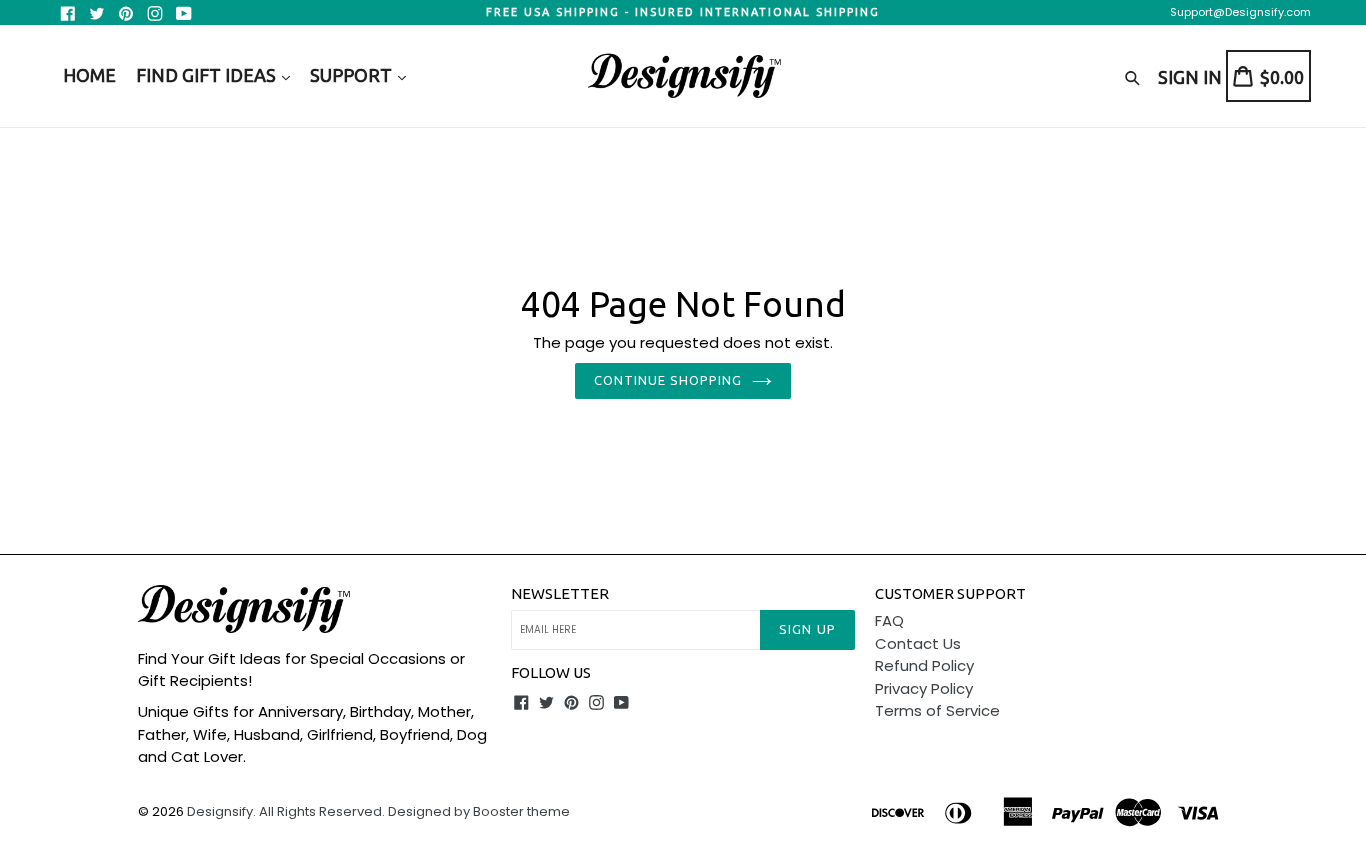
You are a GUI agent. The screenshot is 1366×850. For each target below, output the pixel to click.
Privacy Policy (924, 688)
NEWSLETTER (560, 593)
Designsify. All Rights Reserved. (286, 811)
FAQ (889, 620)
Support (353, 75)
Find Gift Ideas (208, 75)
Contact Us (918, 643)
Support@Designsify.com (1240, 12)
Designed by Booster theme (479, 811)
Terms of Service (937, 710)
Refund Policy (924, 665)
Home (89, 75)
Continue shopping (668, 380)
